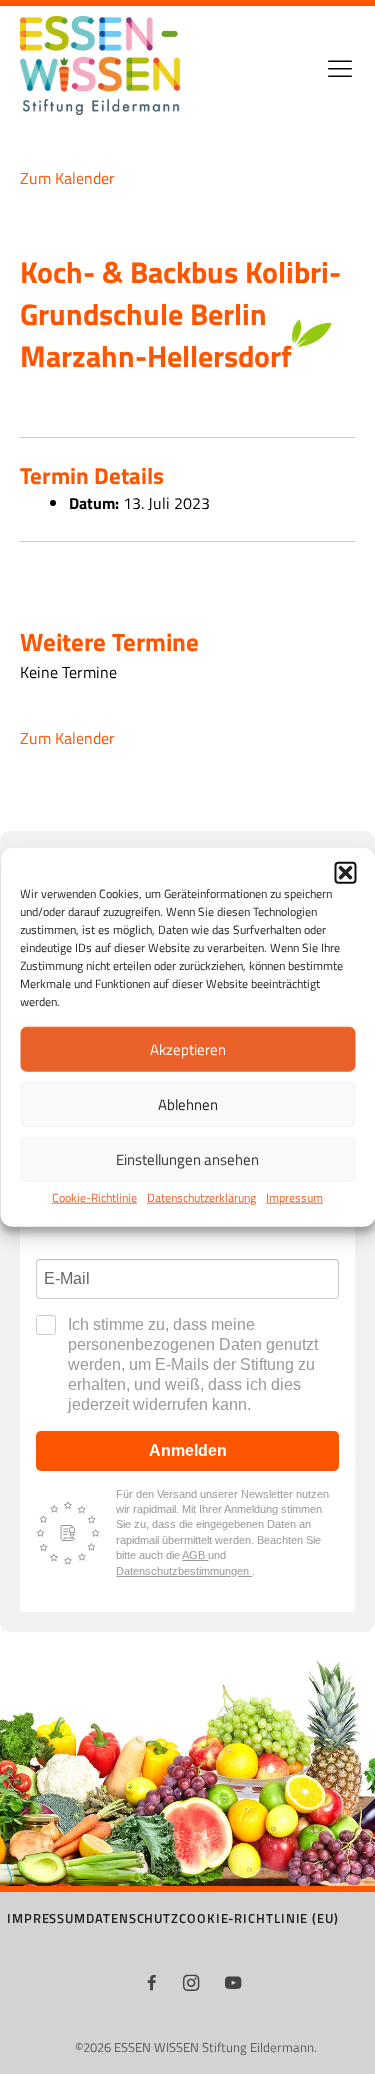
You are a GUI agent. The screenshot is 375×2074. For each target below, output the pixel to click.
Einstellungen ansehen (187, 1159)
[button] (345, 873)
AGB (195, 1555)
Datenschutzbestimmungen (184, 1571)
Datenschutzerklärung (201, 1197)
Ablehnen (188, 1104)
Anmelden (188, 1450)
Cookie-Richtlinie (94, 1197)
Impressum (294, 1197)
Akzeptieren (188, 1049)
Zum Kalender (67, 177)
